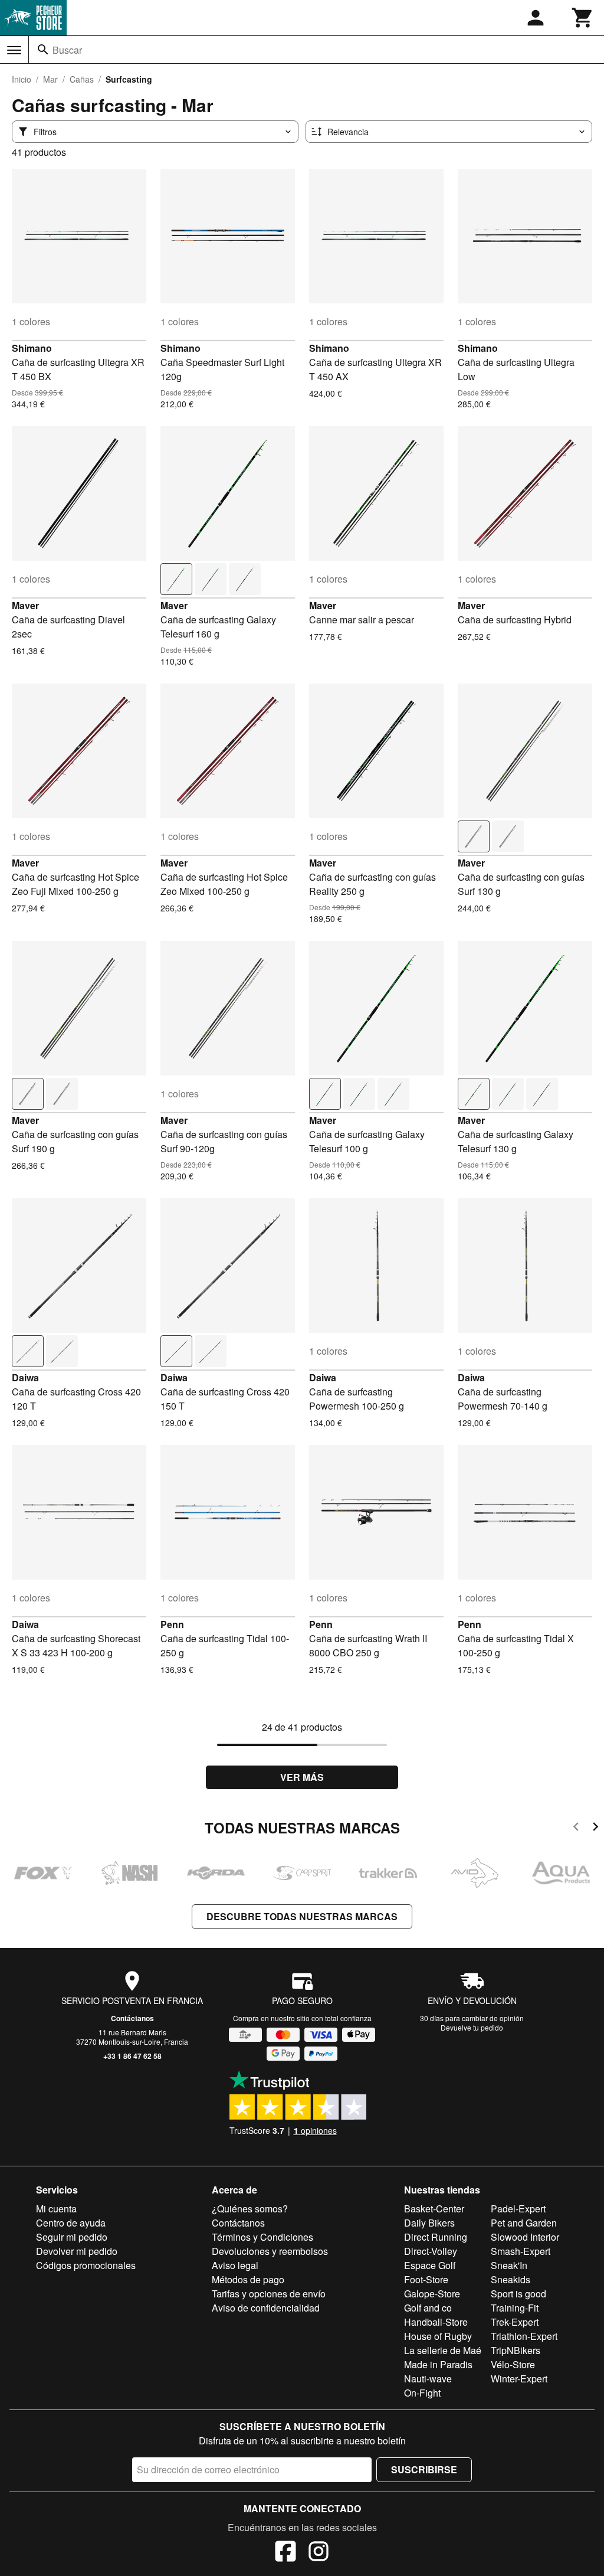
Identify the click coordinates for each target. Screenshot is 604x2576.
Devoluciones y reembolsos (270, 2251)
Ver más (302, 1777)
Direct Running (436, 2237)
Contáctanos (132, 2018)
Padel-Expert (518, 2209)
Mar (50, 79)
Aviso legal (235, 2265)
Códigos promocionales (86, 2265)
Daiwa (25, 1377)
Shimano (32, 348)
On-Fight (422, 2393)
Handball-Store (436, 2322)
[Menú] (14, 50)
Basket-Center (434, 2209)
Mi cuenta (56, 2209)
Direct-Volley (431, 2251)
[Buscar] (43, 50)
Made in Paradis (438, 2364)
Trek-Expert (515, 2322)
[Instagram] (319, 2553)
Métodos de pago (248, 2279)
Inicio (22, 79)
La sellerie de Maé (443, 2350)
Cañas (82, 79)
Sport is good (518, 2294)
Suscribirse (424, 2469)
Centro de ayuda (71, 2223)
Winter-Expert (519, 2379)
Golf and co (428, 2308)
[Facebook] (285, 2553)
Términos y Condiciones (262, 2237)
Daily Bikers (429, 2223)
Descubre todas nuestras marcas (302, 1916)
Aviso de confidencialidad (266, 2308)
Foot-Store (426, 2279)
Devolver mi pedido (77, 2251)
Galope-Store (432, 2294)
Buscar (67, 50)
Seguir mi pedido (72, 2237)
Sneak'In (509, 2265)
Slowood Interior (525, 2237)
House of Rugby (438, 2336)
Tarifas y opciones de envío (269, 2294)
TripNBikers (516, 2350)
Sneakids (511, 2279)
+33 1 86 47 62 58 (132, 2056)
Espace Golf (430, 2265)
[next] (595, 1828)
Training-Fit (515, 2308)
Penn (172, 1624)
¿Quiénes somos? (250, 2209)
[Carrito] (583, 18)
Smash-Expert (521, 2251)
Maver (25, 605)
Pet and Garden (524, 2223)
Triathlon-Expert (524, 2336)
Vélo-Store (513, 2364)
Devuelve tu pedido (472, 2027)
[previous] (576, 1828)
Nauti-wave (428, 2379)
